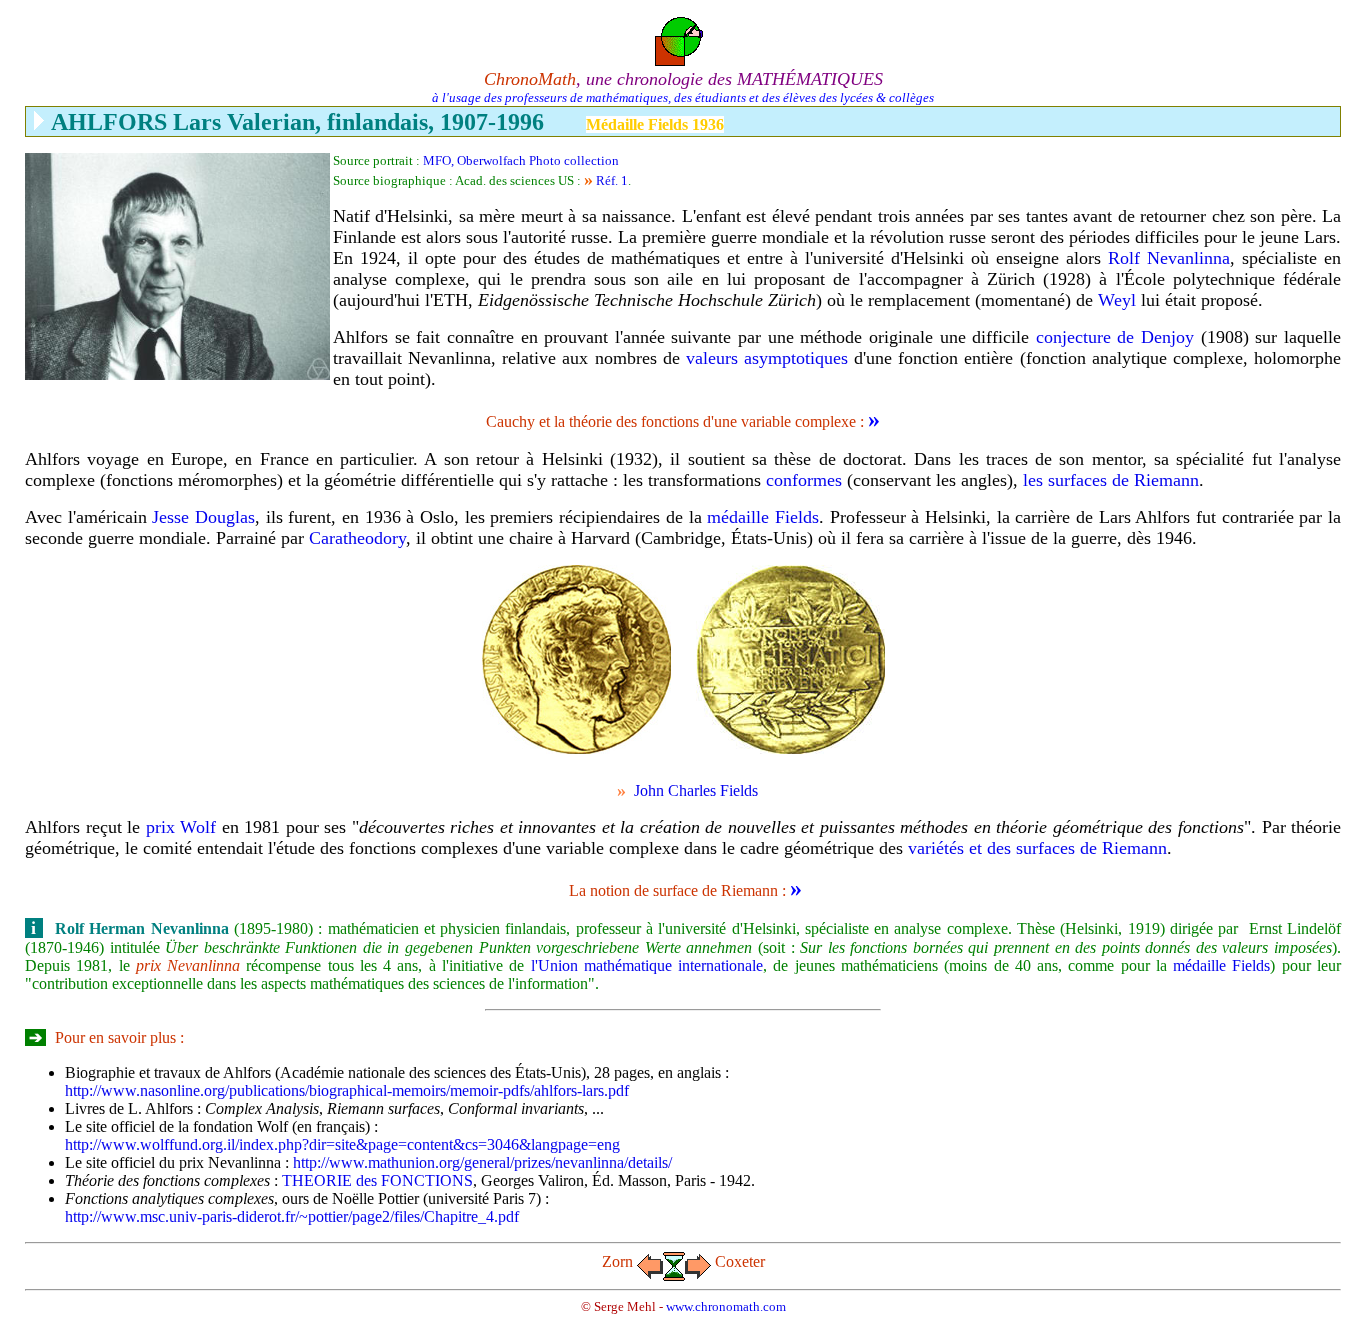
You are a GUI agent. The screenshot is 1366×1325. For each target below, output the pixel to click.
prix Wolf (181, 827)
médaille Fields (763, 517)
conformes (804, 480)
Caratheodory (357, 538)
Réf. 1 (612, 180)
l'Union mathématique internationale (643, 965)
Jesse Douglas (203, 517)
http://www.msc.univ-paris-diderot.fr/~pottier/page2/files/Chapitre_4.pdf (292, 1216)
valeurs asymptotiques (767, 358)
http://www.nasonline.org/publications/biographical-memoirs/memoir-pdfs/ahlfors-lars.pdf (347, 1090)
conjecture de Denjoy (1115, 337)
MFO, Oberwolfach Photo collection (521, 160)
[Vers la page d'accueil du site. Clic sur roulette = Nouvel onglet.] (683, 36)
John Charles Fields (694, 790)
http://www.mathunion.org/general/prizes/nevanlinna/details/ (482, 1162)
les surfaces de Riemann (1111, 480)
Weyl (1117, 300)
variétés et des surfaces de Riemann (1037, 848)
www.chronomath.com (726, 1306)
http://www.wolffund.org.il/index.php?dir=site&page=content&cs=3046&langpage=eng (342, 1144)
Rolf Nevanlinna (1169, 258)
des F (377, 1180)
